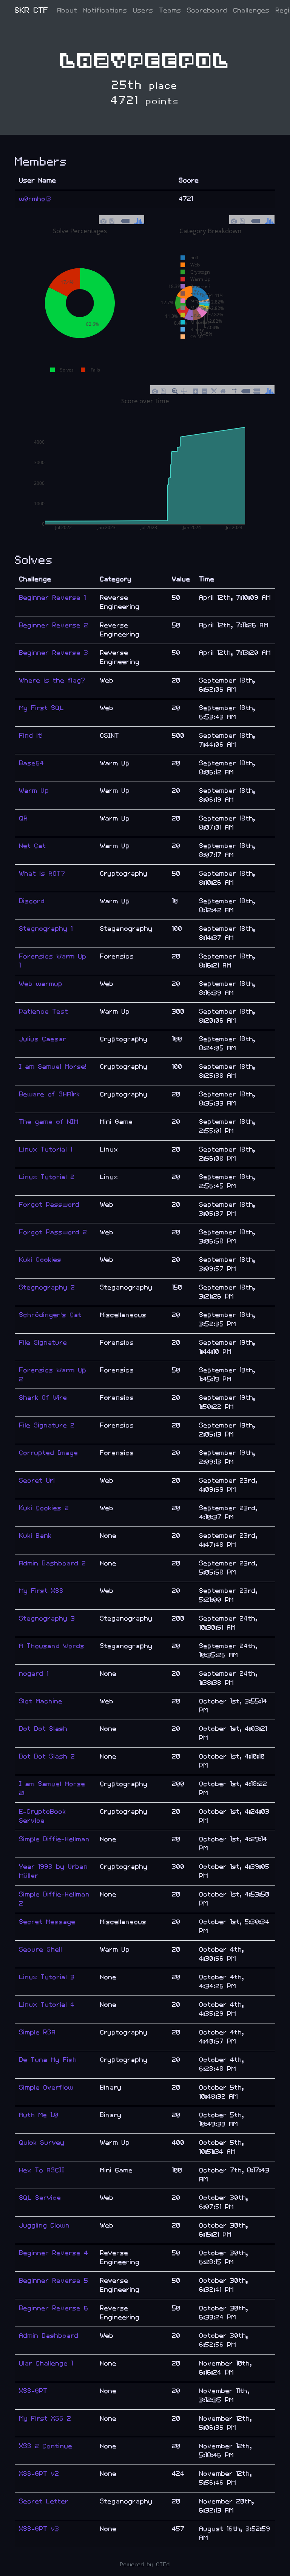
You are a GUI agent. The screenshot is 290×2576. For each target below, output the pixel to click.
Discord (32, 901)
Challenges (251, 10)
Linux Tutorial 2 (47, 1177)
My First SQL (42, 708)
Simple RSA (38, 2032)
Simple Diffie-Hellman (55, 1839)
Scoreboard (207, 10)
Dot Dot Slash (43, 1729)
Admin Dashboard (49, 2336)
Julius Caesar (43, 1039)
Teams (170, 10)
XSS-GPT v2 (39, 2474)
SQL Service (40, 2198)
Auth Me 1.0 (39, 2115)
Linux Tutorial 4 (47, 2005)
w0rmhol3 (35, 199)
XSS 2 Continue (46, 2446)
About (67, 10)
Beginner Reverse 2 (54, 625)
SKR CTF (32, 10)
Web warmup (41, 984)
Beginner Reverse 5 (54, 2281)
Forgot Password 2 (53, 1232)
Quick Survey (42, 2143)
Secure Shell (41, 1950)
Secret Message (47, 1922)
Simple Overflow (46, 2088)
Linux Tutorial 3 (47, 1977)
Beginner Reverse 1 (53, 598)
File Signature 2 (47, 1425)
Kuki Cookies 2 (44, 1508)
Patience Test (44, 1012)
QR (24, 818)
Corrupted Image (49, 1453)
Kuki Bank (35, 1536)
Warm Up (34, 791)
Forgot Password (49, 1205)
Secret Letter (44, 2501)
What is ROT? (42, 874)
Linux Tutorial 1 (46, 1149)
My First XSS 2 (45, 2419)
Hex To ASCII (42, 2170)
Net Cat (33, 846)
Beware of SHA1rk (50, 1094)
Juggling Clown (45, 2225)
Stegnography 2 (47, 1287)
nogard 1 (34, 1674)
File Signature (43, 1343)
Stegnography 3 (47, 1619)
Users (143, 10)
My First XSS (42, 1591)
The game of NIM (49, 1122)
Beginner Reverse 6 (54, 2308)
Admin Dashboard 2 (53, 1563)
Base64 (32, 763)
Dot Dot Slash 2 (47, 1756)
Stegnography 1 (46, 929)
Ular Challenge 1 (46, 2363)
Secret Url (37, 1481)
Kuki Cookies (40, 1260)
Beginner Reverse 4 (54, 2253)
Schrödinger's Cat (50, 1315)
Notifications (105, 10)
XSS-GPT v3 (39, 2529)
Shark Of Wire (43, 1398)
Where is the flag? (52, 680)
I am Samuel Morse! (53, 1067)
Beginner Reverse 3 (54, 653)
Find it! (31, 736)
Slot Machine (41, 1701)
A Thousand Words (52, 1646)
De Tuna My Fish (48, 2060)
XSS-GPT (33, 2391)
